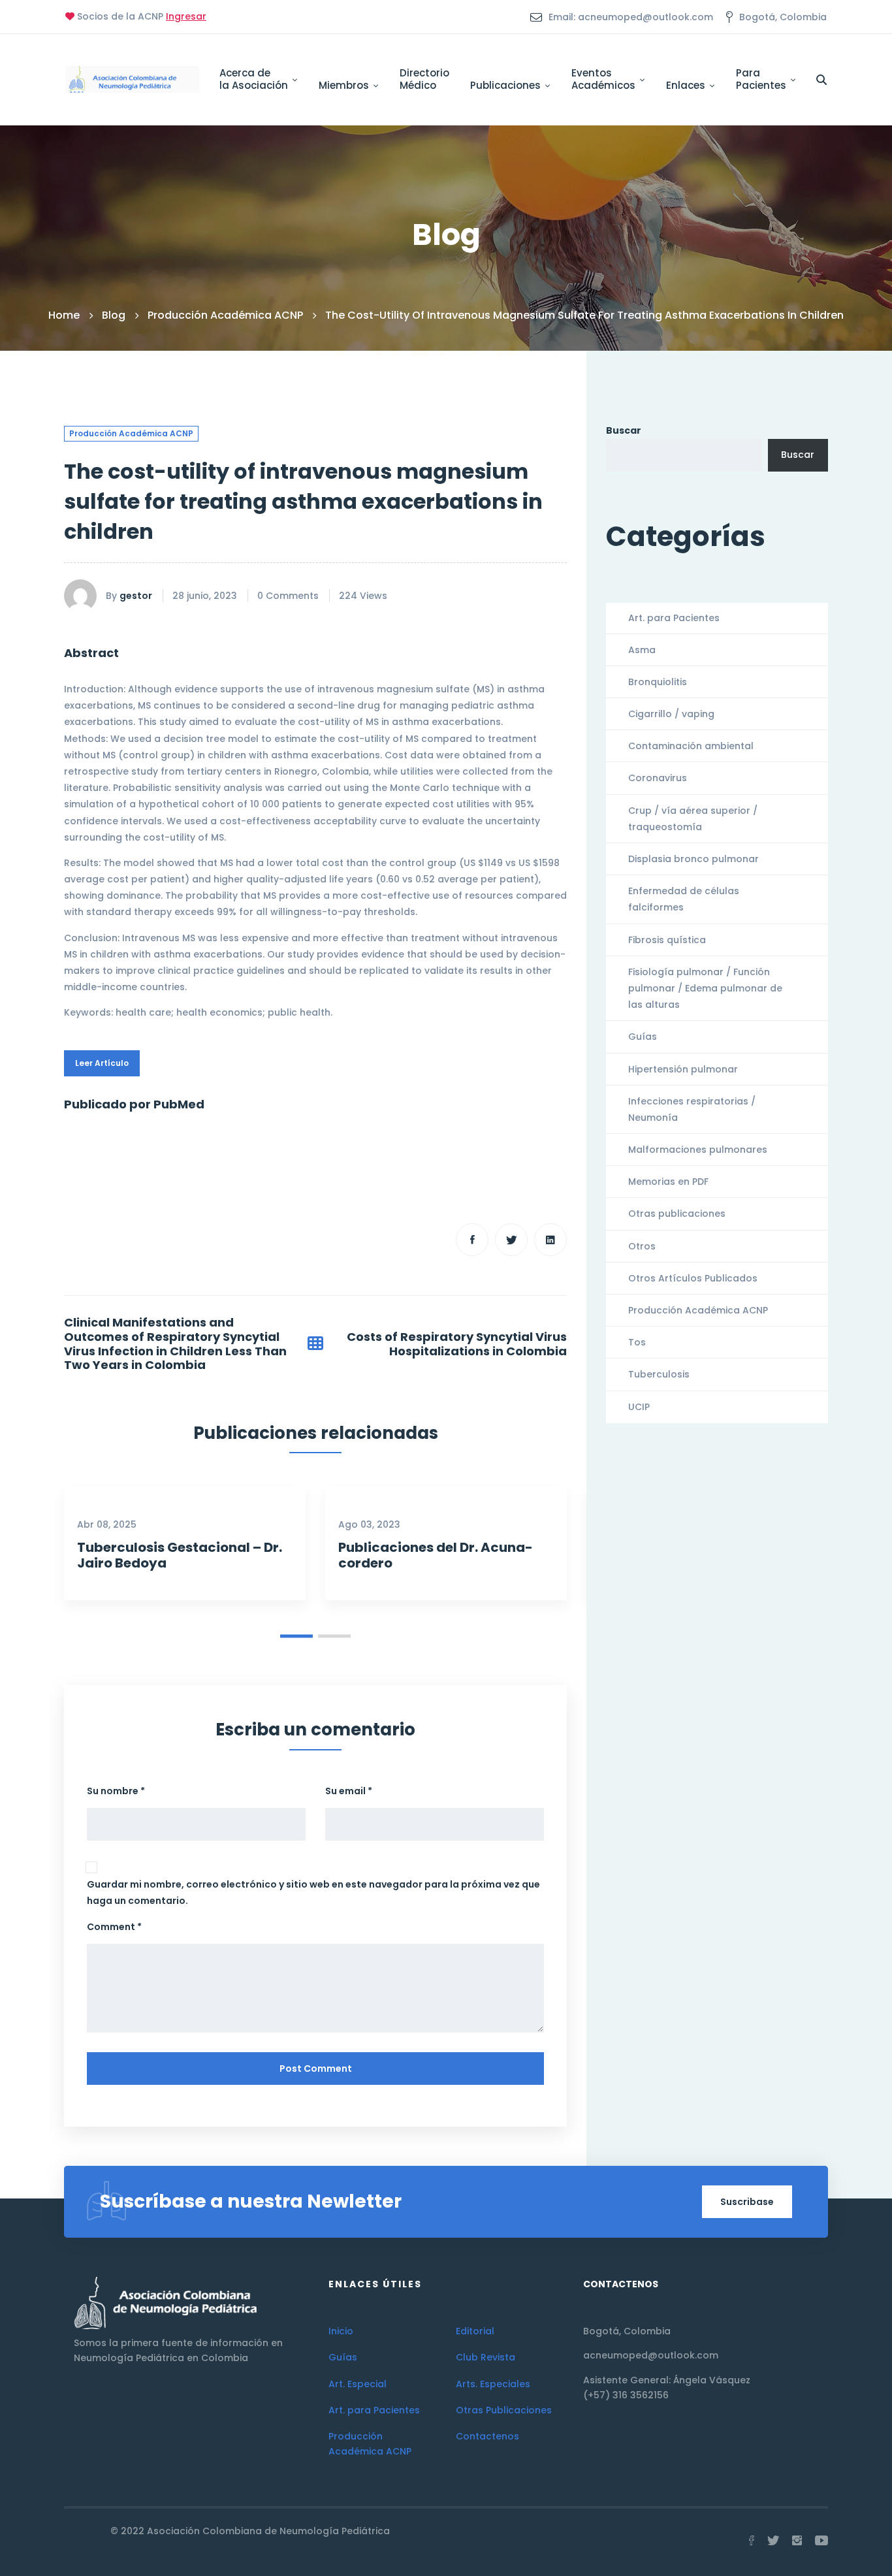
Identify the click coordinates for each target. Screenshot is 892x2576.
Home (64, 315)
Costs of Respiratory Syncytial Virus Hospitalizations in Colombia (457, 1344)
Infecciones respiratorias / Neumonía (692, 1109)
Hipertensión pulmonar (683, 1069)
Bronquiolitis (658, 682)
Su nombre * (116, 1791)
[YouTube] (821, 2541)
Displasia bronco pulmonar (693, 859)
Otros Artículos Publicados (693, 1278)
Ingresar (186, 16)
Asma (642, 650)
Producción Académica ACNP (225, 315)
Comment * (114, 1927)
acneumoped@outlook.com (651, 2355)
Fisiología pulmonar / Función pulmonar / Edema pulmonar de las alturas (705, 988)
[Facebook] (472, 1240)
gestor (136, 596)
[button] (296, 1636)
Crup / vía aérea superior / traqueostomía (693, 819)
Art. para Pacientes (674, 618)
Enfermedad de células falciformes (684, 899)
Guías (643, 1037)
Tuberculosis (659, 1374)
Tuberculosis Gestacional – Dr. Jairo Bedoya (180, 1555)
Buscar (624, 430)
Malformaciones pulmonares (698, 1150)
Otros (642, 1246)
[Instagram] (797, 2541)
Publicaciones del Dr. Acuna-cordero (436, 1555)
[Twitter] (511, 1240)
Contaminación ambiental (691, 746)
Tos (637, 1342)
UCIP (639, 1407)
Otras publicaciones (677, 1214)
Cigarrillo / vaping (671, 714)
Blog (114, 315)
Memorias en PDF (668, 1182)
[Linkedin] (550, 1240)
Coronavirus (658, 778)
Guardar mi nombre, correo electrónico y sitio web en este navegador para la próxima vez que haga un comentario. (313, 1892)
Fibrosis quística (667, 940)
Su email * (349, 1791)
